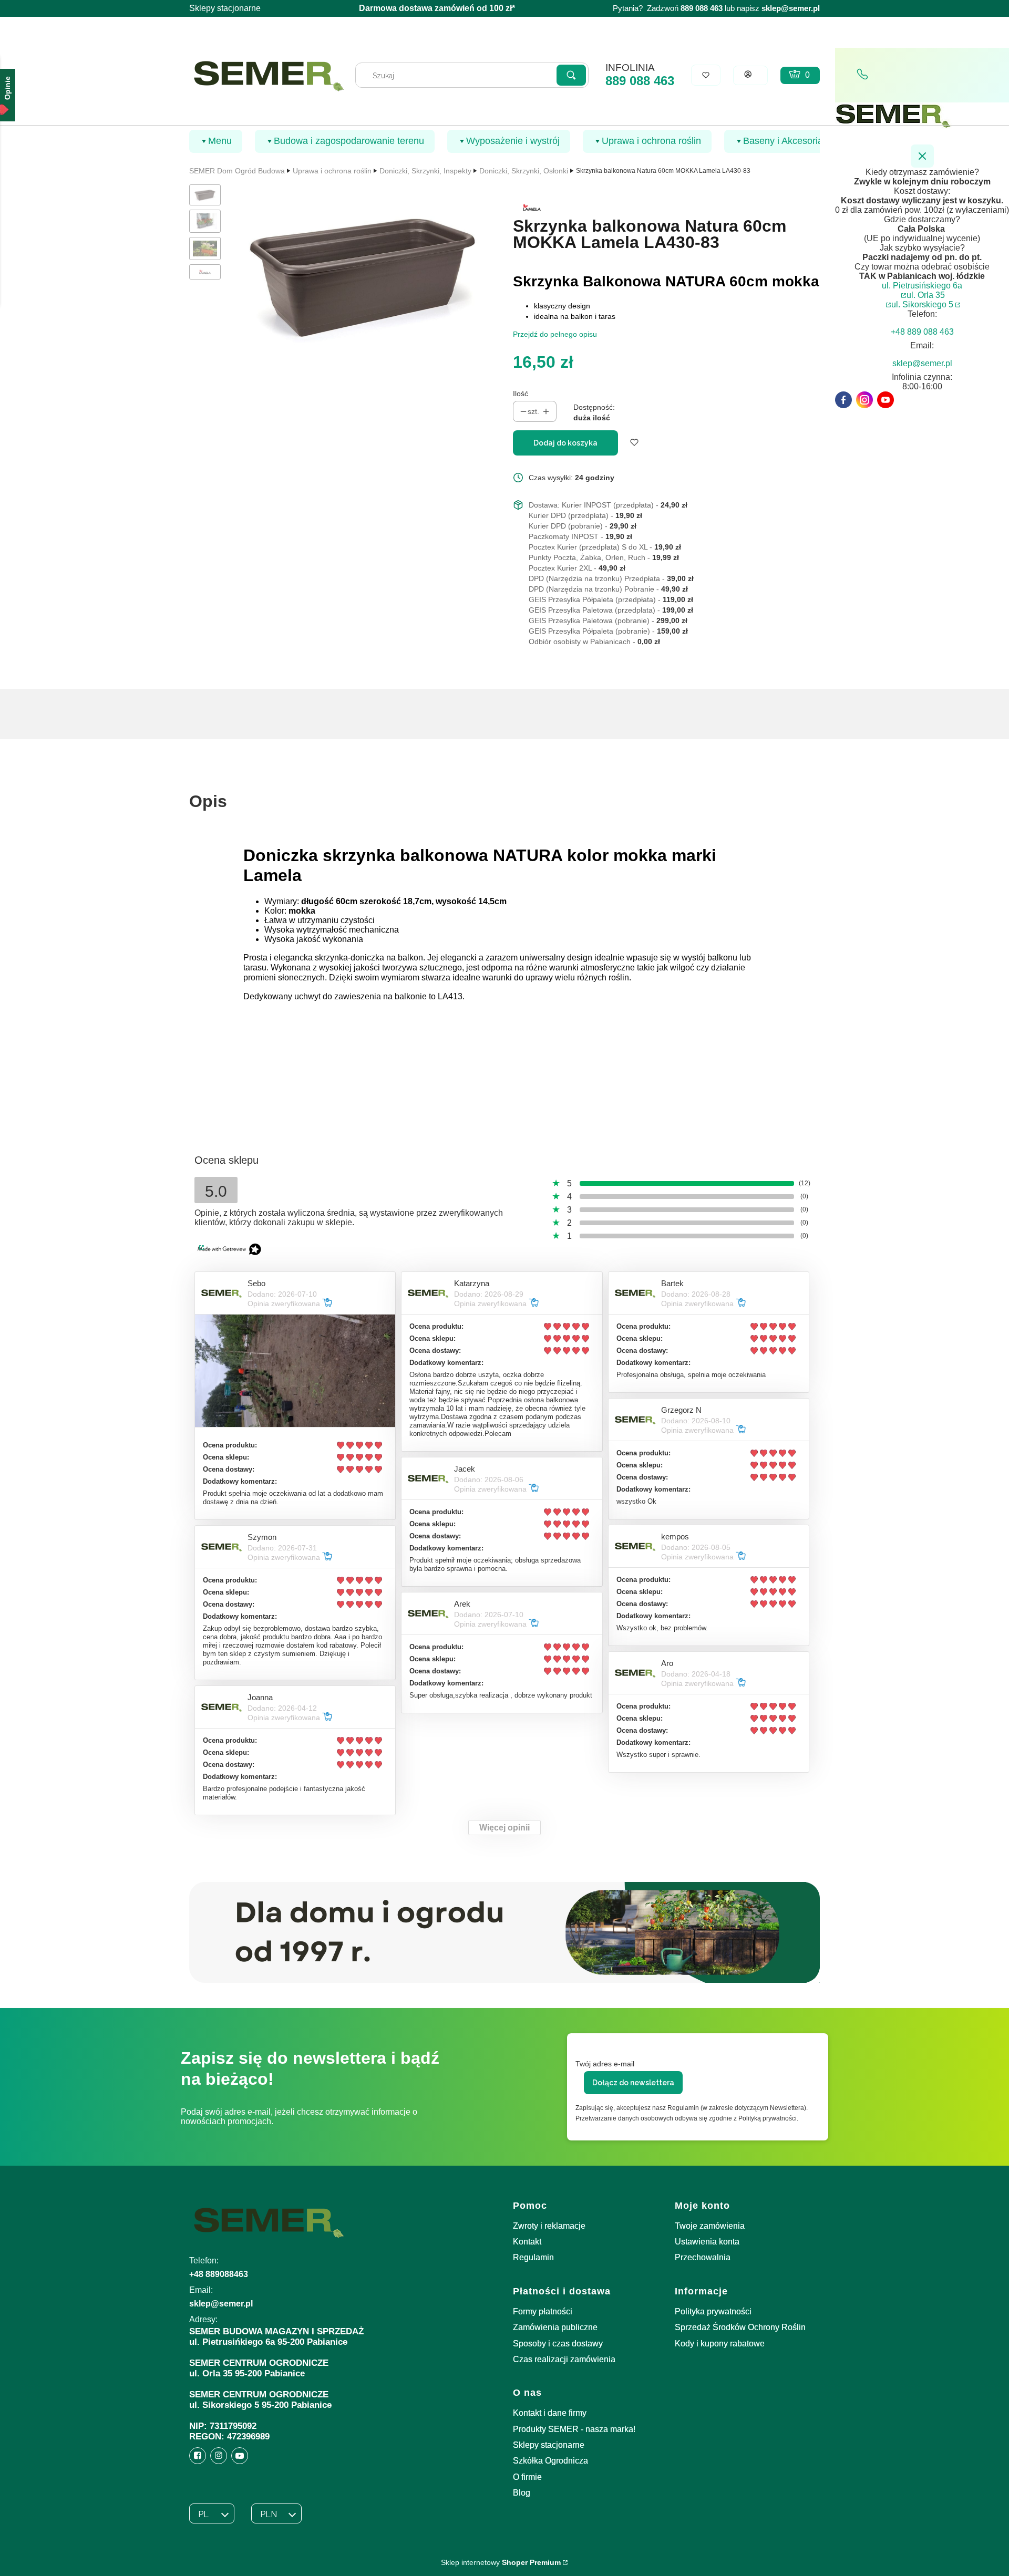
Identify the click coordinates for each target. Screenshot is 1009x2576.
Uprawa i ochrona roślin (332, 171)
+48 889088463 (219, 2274)
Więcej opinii (504, 1828)
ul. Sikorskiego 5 (922, 304)
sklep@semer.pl (791, 8)
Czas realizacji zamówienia (564, 2359)
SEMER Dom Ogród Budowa (237, 171)
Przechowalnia (703, 2257)
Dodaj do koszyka (565, 443)
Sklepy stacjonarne (225, 8)
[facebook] (843, 400)
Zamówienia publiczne (555, 2327)
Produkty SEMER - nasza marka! (574, 2429)
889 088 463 (640, 81)
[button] (571, 75)
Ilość (521, 394)
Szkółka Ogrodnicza (550, 2461)
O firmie (527, 2477)
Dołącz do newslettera (633, 2083)
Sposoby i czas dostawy (558, 2344)
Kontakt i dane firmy (550, 2413)
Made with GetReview (158, 2561)
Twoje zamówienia (710, 2226)
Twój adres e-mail (605, 2064)
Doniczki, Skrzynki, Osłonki (524, 171)
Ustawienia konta (707, 2242)
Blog (522, 2493)
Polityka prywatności (713, 2311)
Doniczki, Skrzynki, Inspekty (425, 171)
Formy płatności (543, 2311)
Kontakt (527, 2242)
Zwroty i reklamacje (549, 2226)
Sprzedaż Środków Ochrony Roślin (740, 2327)
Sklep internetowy (501, 2562)
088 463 (709, 8)
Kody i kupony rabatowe (720, 2344)
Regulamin (533, 2257)
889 (687, 8)
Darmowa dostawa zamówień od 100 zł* (437, 8)
